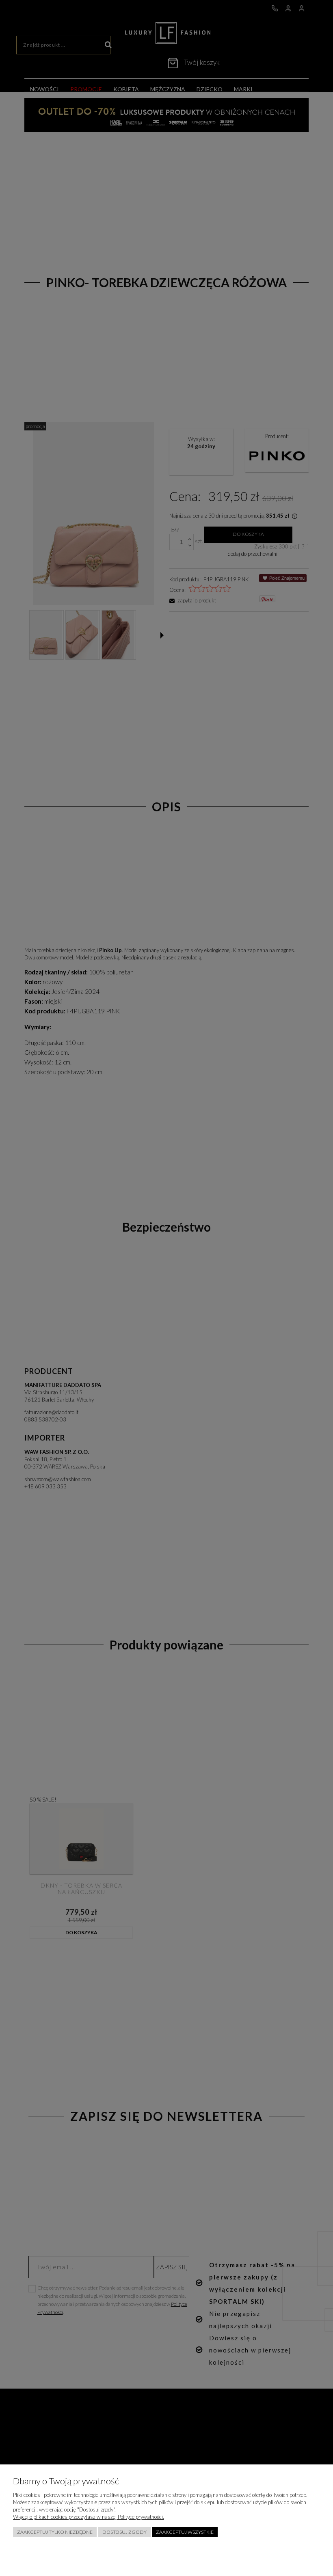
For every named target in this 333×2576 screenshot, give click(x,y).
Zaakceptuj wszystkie (185, 2532)
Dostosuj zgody (124, 2532)
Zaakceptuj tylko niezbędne (55, 2532)
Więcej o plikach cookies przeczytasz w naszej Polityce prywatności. (89, 2517)
